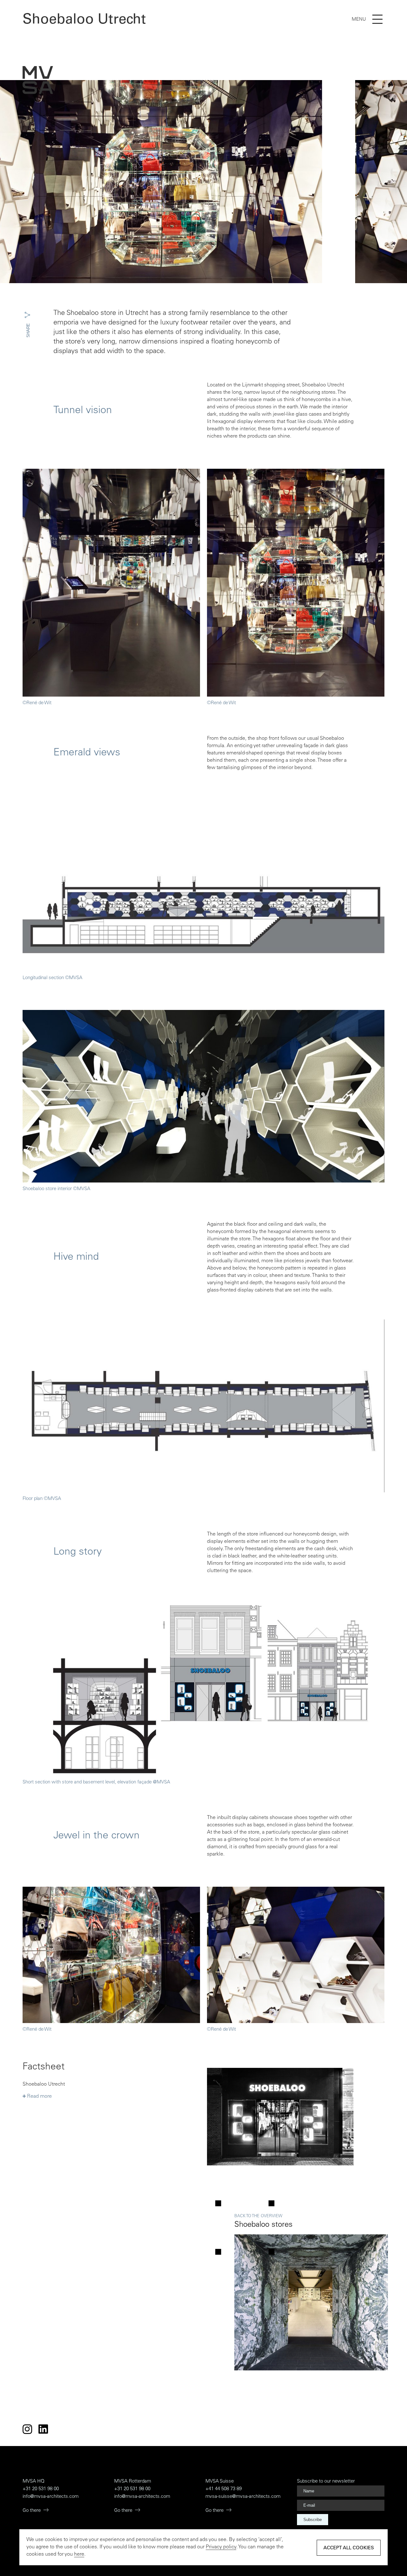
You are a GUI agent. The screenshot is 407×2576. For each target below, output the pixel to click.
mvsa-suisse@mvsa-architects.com (243, 2497)
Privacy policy (221, 2547)
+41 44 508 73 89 (224, 2489)
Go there (32, 2511)
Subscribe (313, 2520)
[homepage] (38, 81)
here (79, 2554)
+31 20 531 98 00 (41, 2489)
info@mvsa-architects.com (51, 2497)
